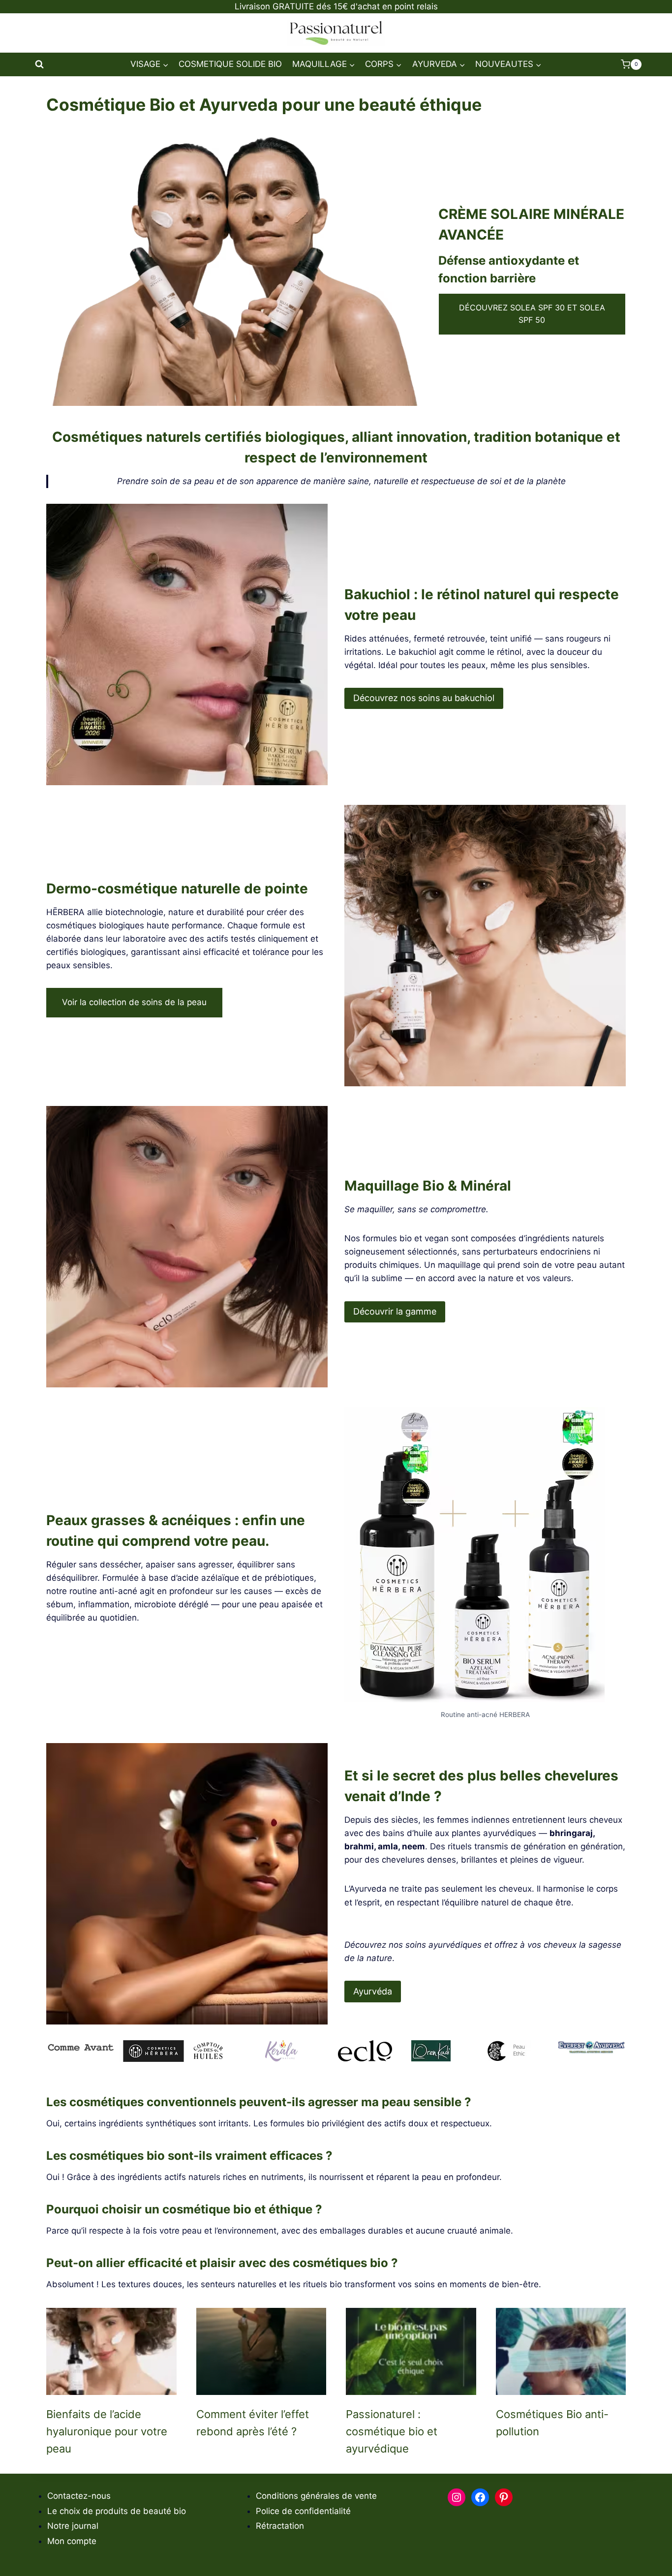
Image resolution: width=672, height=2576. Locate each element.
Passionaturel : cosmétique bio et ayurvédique (392, 2432)
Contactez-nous (79, 2496)
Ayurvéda (373, 1991)
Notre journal (73, 2526)
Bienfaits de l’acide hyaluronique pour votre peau (107, 2432)
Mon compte (72, 2541)
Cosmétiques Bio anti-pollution (552, 2423)
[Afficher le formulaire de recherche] (39, 64)
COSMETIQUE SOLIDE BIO (230, 64)
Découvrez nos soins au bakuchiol (424, 698)
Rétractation (280, 2526)
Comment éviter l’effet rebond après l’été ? (253, 2423)
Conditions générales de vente (316, 2496)
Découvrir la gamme (395, 1311)
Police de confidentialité (303, 2511)
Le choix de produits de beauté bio (117, 2511)
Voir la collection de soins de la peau (134, 1002)
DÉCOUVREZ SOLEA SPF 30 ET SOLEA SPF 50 (532, 314)
